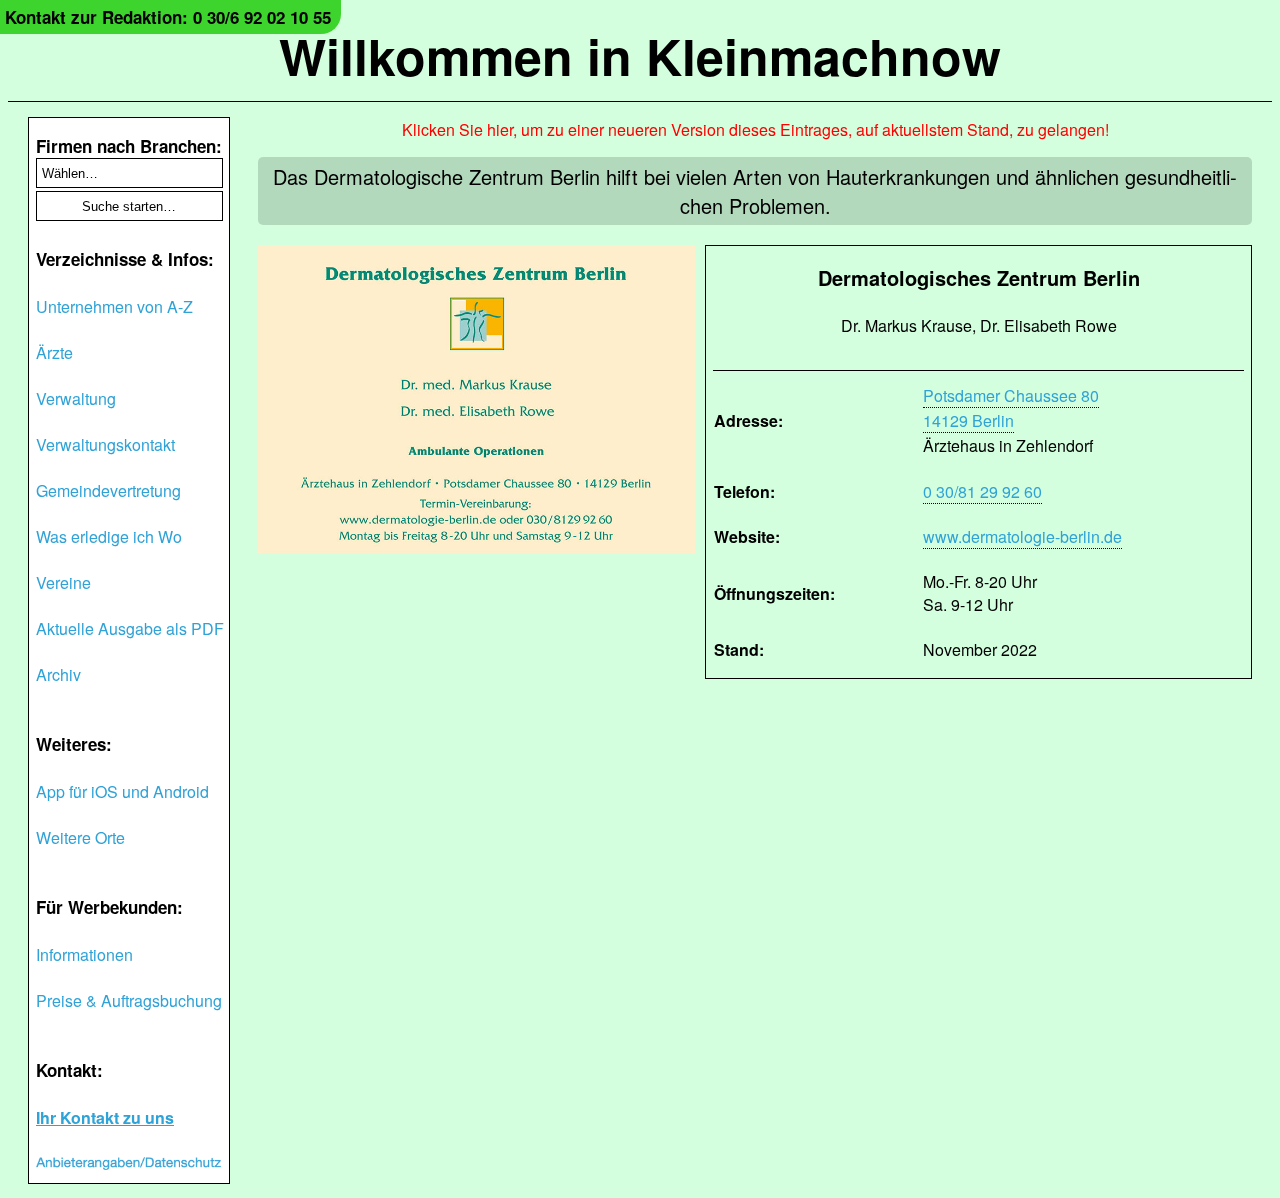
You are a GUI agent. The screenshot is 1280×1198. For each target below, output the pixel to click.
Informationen (84, 954)
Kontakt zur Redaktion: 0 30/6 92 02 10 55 (168, 17)
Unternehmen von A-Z (114, 306)
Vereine (63, 582)
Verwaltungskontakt (105, 444)
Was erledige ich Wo (109, 536)
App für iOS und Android (122, 791)
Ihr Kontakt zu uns (105, 1117)
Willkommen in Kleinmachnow (640, 55)
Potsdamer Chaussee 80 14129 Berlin (1011, 408)
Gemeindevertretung (108, 490)
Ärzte (54, 352)
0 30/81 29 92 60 (982, 491)
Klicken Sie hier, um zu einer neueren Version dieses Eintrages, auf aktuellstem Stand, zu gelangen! (755, 129)
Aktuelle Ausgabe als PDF (130, 628)
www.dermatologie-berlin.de (1022, 536)
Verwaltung (76, 398)
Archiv (58, 674)
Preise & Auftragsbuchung (129, 1000)
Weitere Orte (80, 837)
